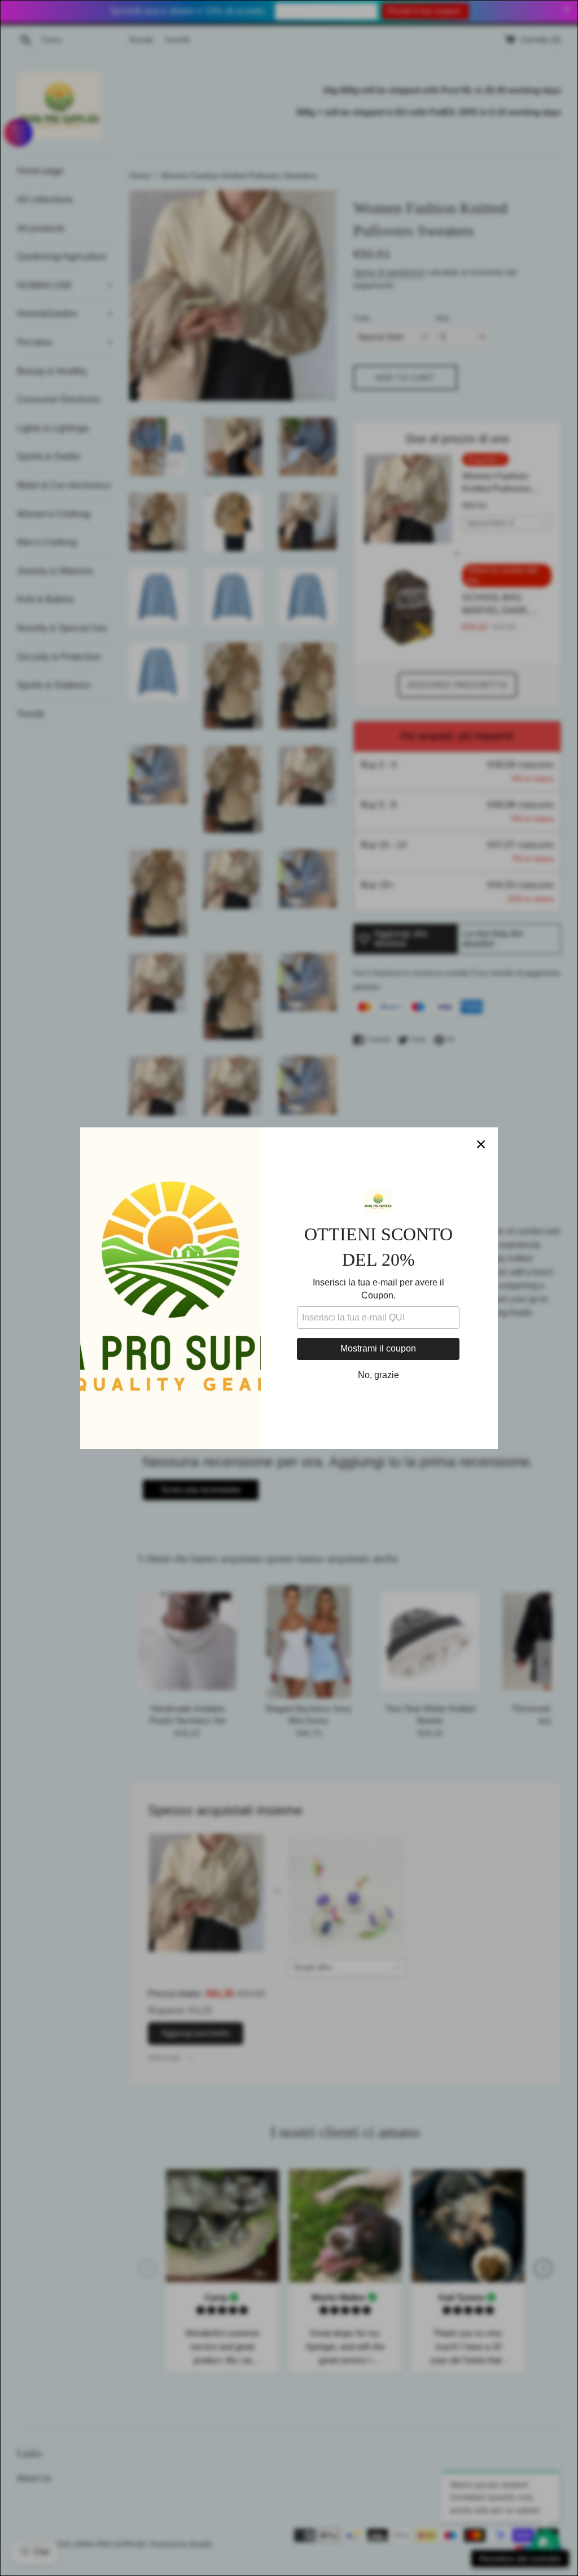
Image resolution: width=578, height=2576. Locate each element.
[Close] (481, 1144)
